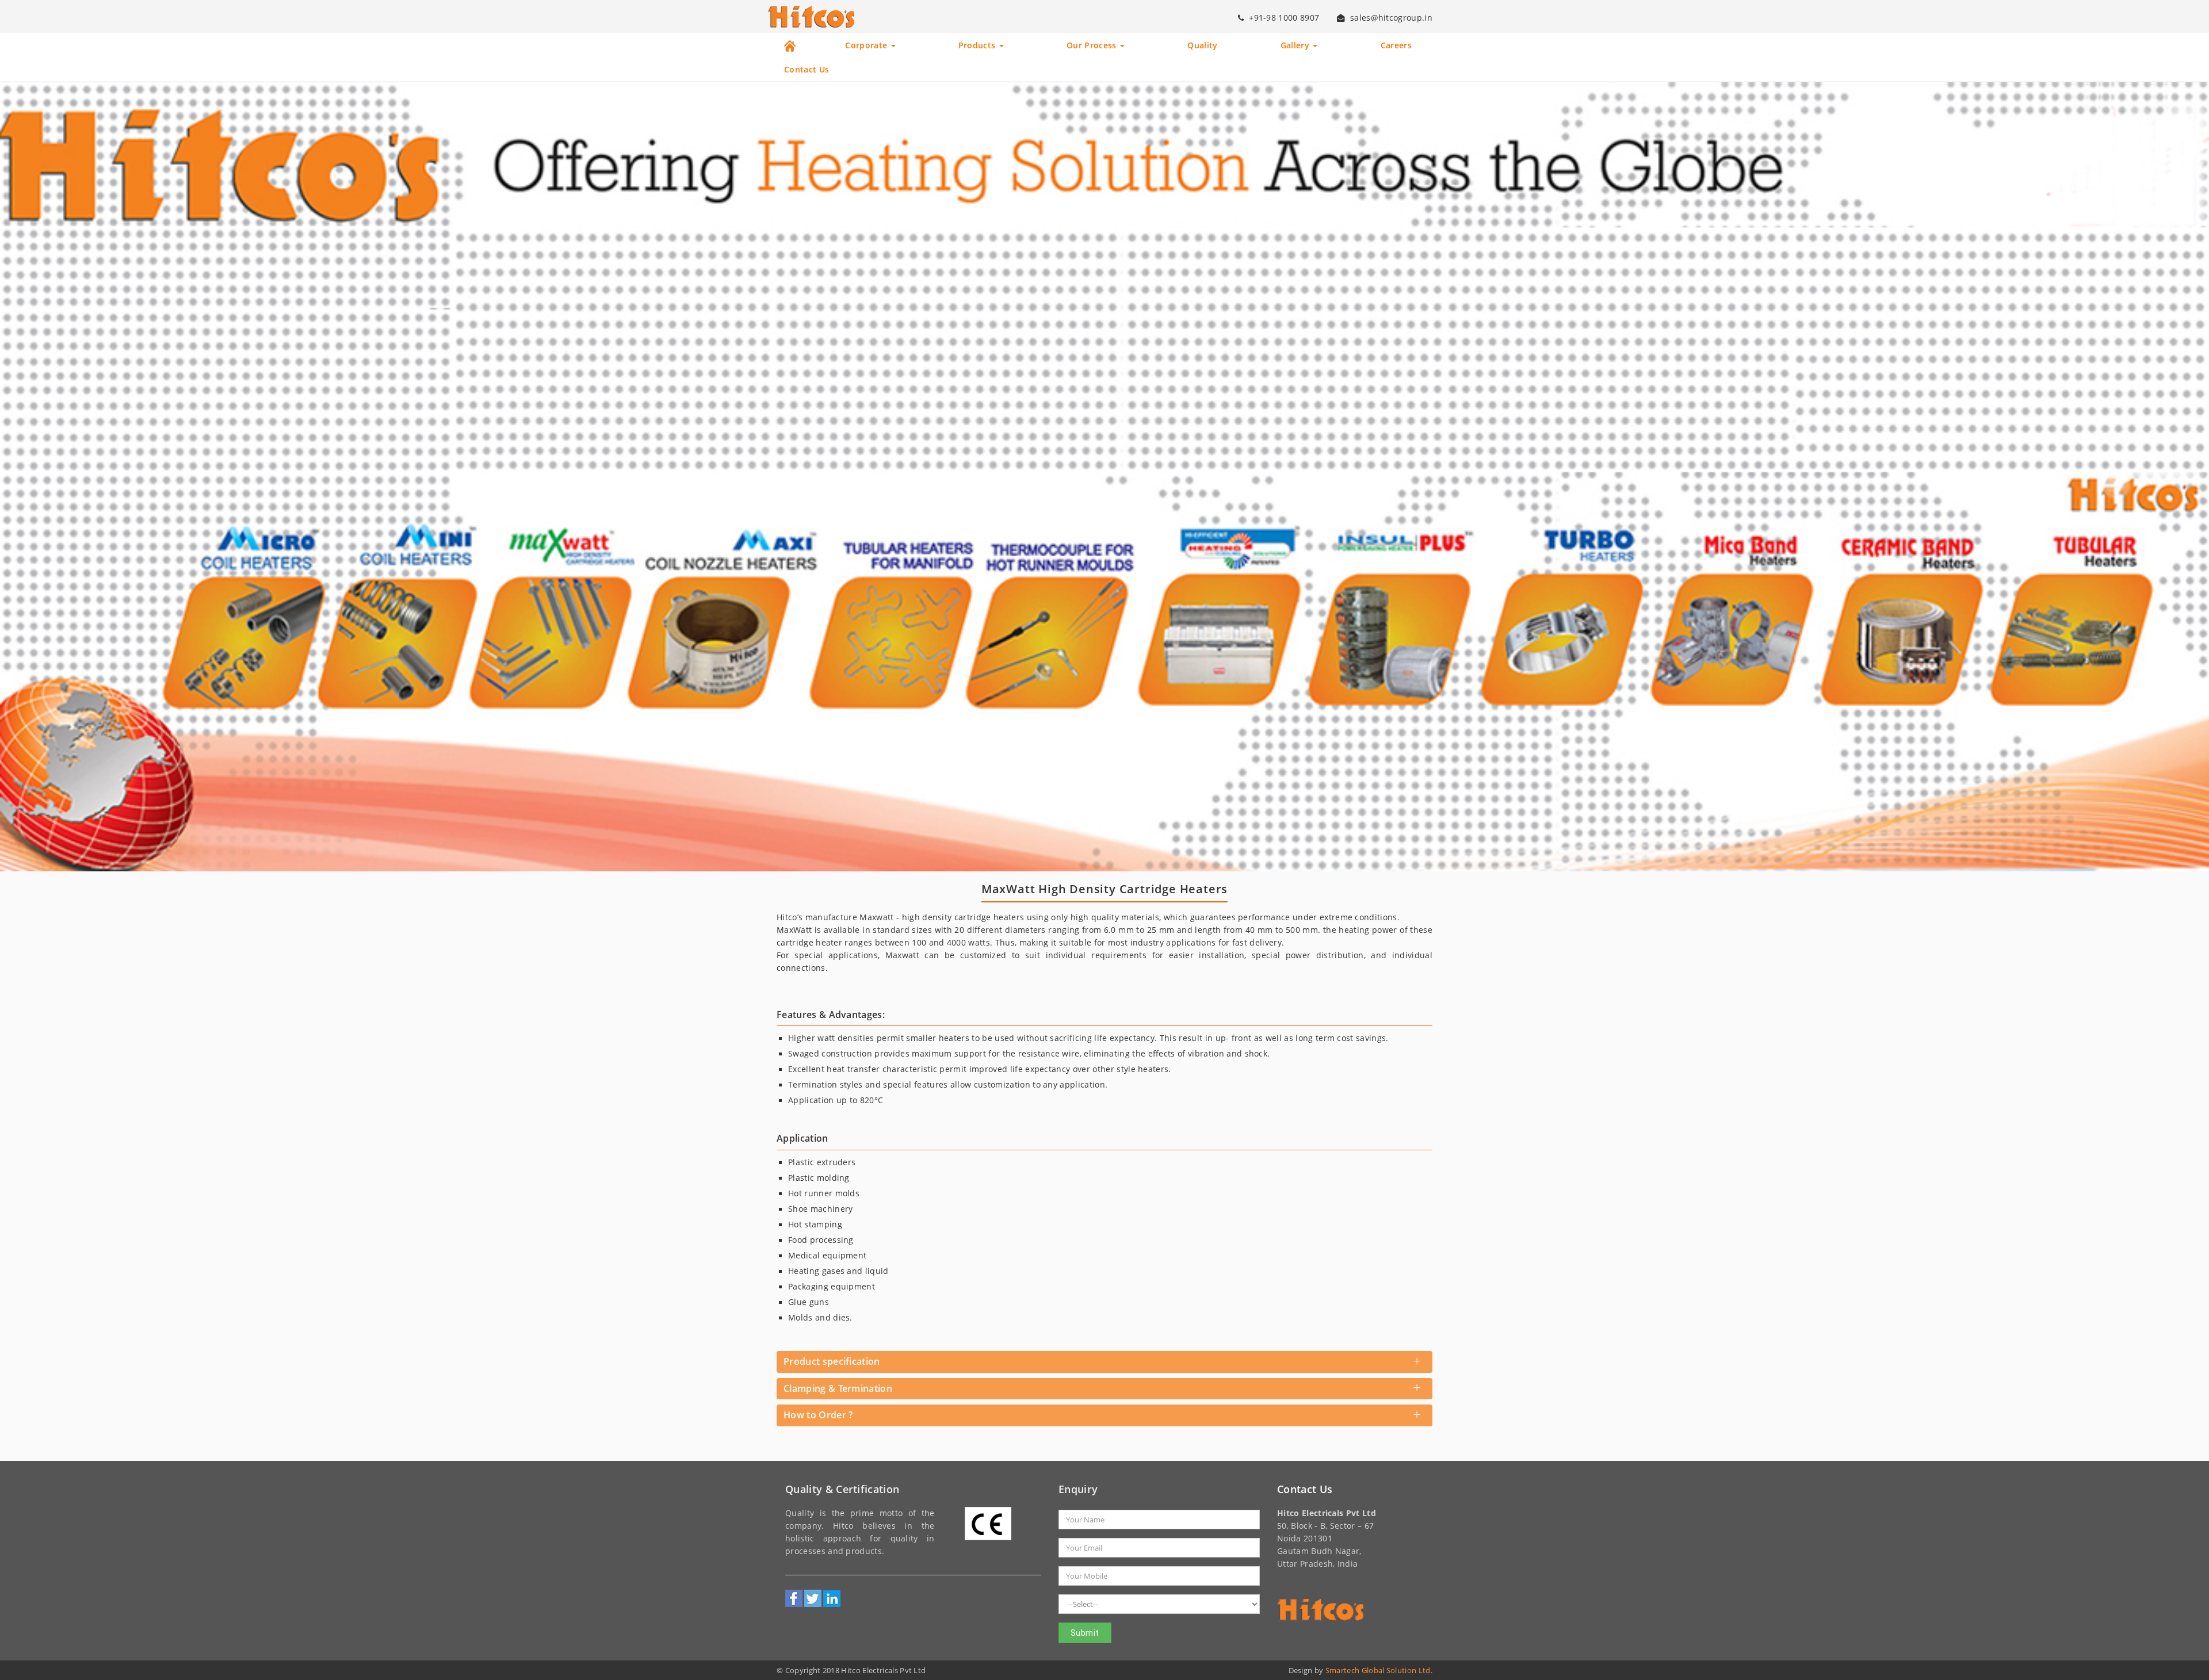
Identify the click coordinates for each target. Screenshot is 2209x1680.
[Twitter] (813, 1598)
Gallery (1296, 45)
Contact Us (807, 70)
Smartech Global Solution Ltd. (1379, 1670)
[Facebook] (794, 1598)
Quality (1202, 45)
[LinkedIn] (832, 1598)
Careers (1396, 45)
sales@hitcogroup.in (1391, 18)
